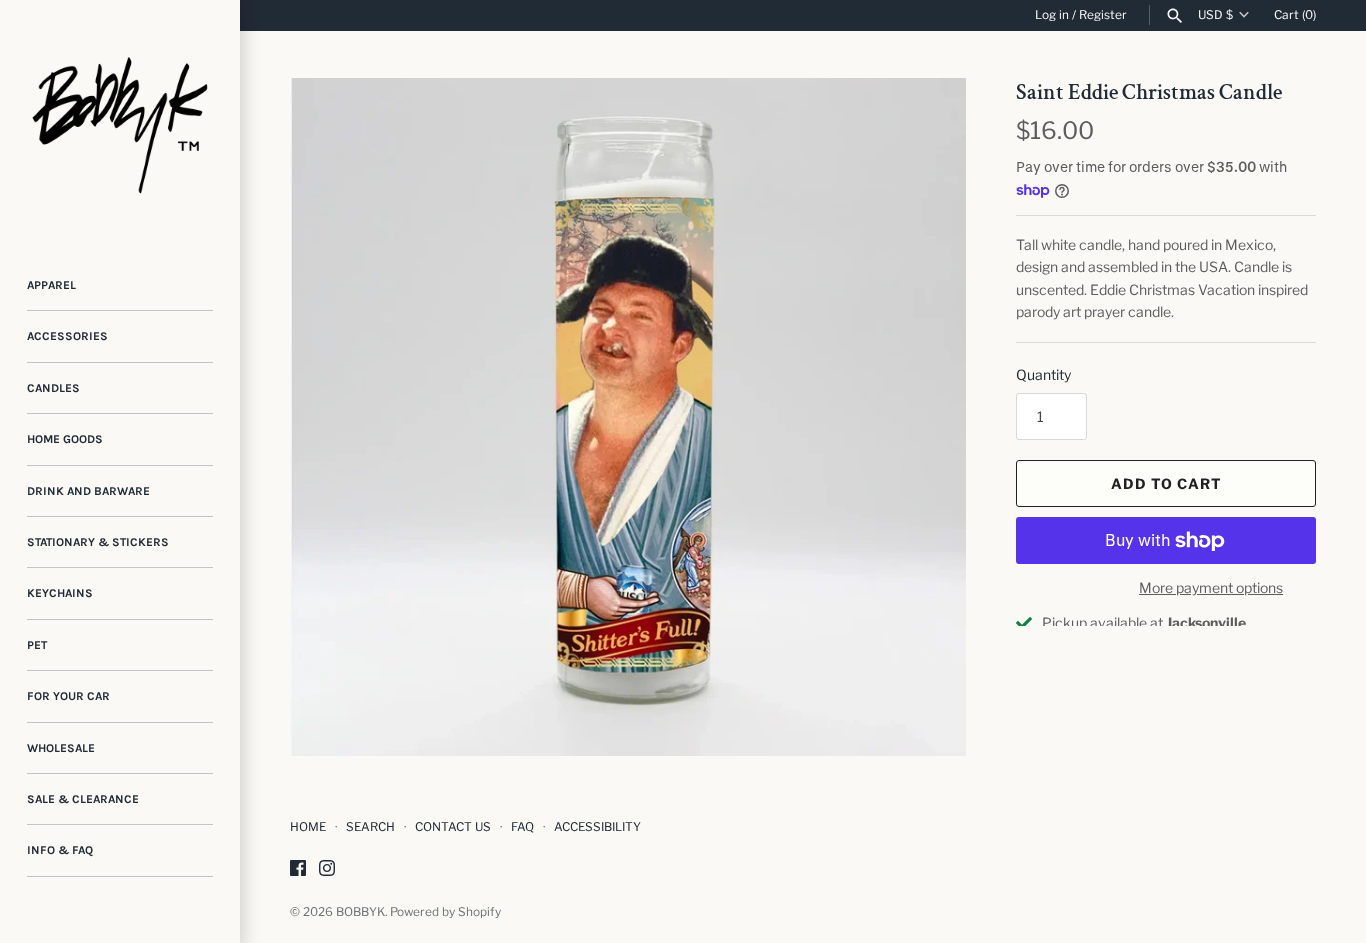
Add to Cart (1166, 483)
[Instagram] (327, 869)
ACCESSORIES (67, 336)
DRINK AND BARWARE (88, 491)
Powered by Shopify (445, 912)
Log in (1052, 15)
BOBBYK (360, 912)
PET (37, 645)
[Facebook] (298, 869)
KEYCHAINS (60, 593)
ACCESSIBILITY (597, 827)
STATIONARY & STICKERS (98, 542)
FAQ (522, 827)
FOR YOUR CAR (68, 696)
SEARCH (370, 827)
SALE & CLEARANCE (83, 799)
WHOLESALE (61, 748)
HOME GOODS (65, 439)
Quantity (1043, 374)
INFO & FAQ (60, 850)
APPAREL (51, 285)
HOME (308, 827)
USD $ (1215, 15)
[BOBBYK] (120, 120)
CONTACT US (453, 827)
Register (1103, 15)
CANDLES (53, 388)
